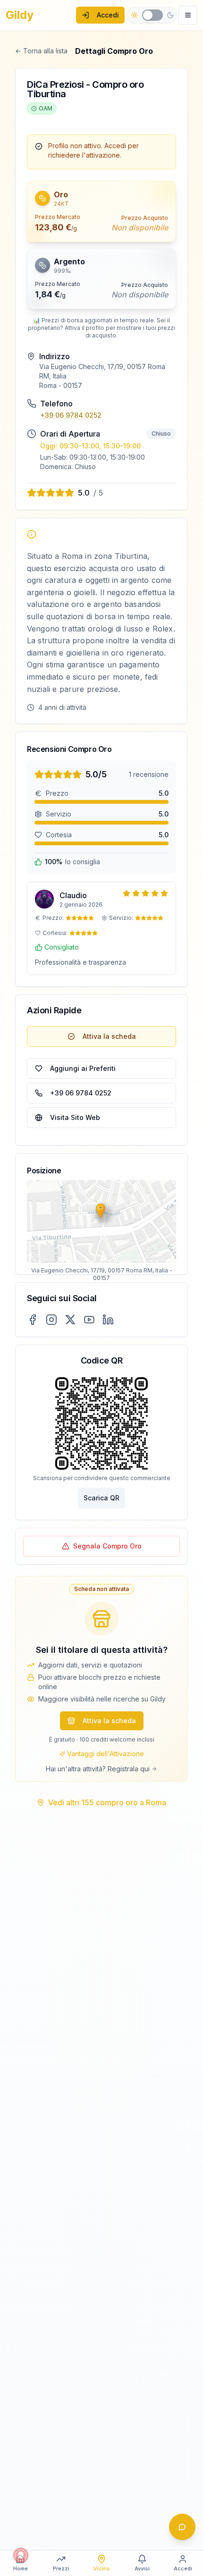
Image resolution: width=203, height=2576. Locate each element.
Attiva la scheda (109, 1036)
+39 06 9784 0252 (71, 415)
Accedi (108, 15)
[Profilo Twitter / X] (70, 1320)
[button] (101, 113)
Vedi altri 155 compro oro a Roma (107, 1802)
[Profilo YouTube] (89, 1320)
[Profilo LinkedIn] (108, 1320)
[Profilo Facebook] (33, 1320)
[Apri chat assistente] (182, 2527)
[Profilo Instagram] (51, 1320)
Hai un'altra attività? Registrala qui (98, 1769)
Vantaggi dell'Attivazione (106, 1754)
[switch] (152, 15)
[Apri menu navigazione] (188, 15)
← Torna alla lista (41, 51)
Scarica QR (101, 1498)
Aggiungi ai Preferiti (83, 1068)
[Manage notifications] (21, 2555)
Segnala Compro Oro (107, 1546)
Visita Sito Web (75, 1117)
